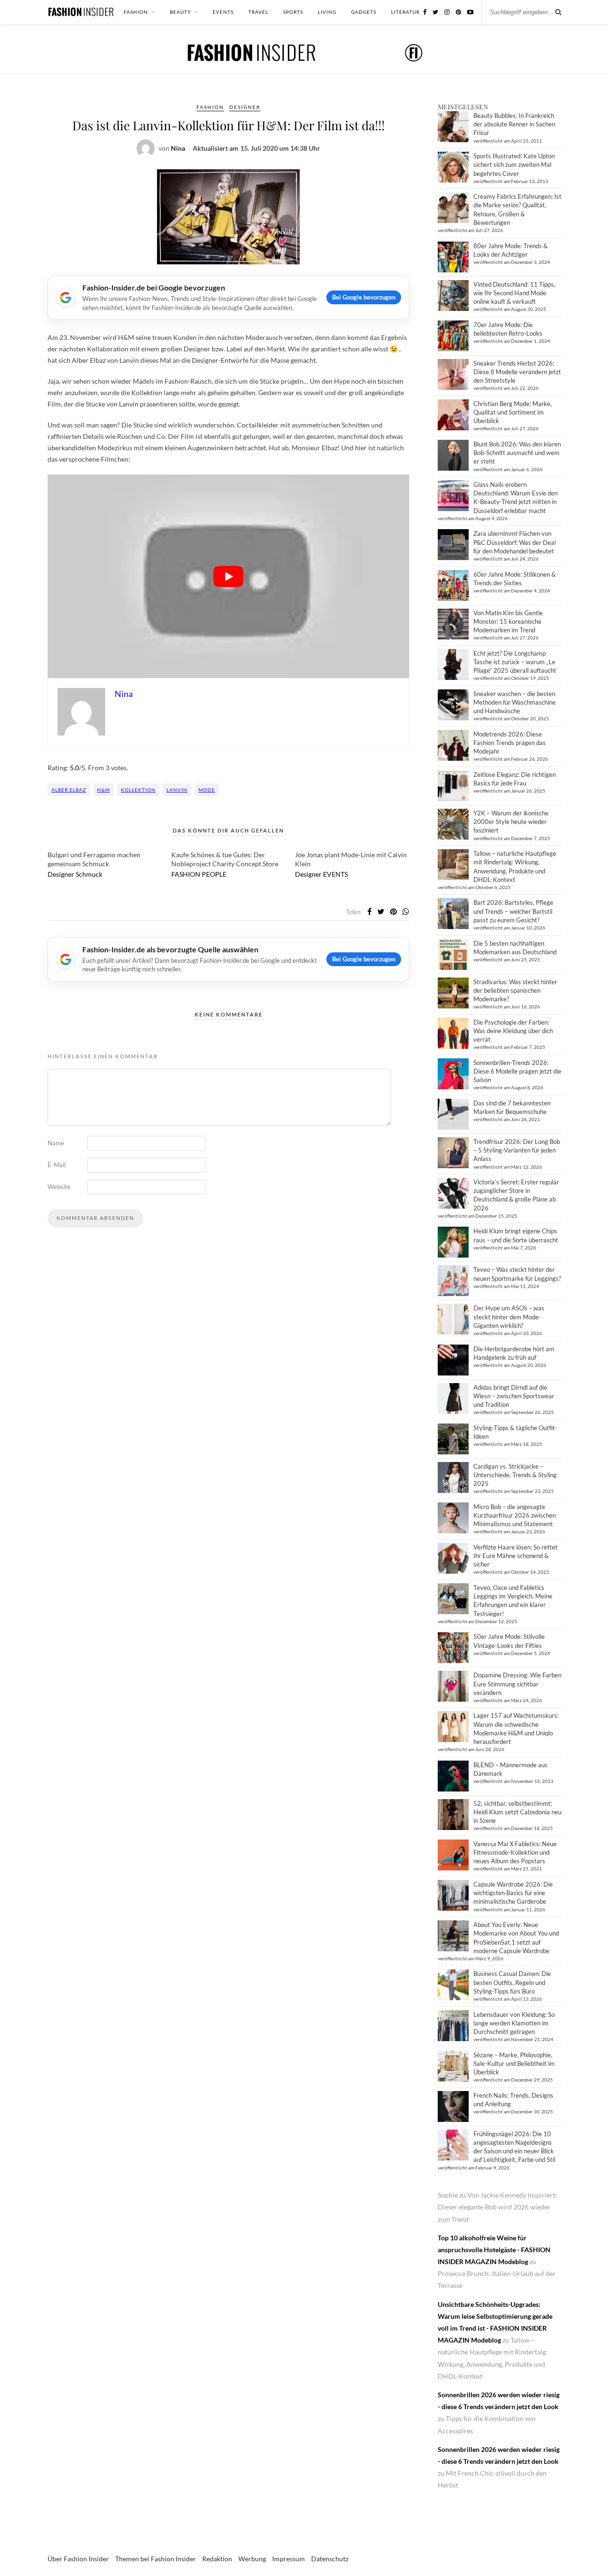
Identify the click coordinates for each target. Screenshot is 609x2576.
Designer (245, 107)
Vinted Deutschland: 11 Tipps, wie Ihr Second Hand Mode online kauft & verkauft (514, 293)
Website (59, 1187)
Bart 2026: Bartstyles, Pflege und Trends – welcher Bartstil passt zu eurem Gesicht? (513, 911)
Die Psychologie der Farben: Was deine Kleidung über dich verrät (513, 1031)
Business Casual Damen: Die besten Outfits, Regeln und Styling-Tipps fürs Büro (512, 1982)
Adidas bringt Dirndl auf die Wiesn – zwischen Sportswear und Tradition (514, 1396)
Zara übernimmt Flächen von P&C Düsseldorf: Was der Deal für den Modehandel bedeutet (515, 542)
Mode (207, 790)
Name (56, 1143)
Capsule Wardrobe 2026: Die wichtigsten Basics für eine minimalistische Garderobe (513, 1893)
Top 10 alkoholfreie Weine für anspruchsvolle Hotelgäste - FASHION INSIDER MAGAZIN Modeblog (494, 2250)
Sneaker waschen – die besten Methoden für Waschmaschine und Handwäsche (515, 702)
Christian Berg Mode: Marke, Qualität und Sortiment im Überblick (513, 412)
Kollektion (138, 790)
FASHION (136, 12)
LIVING (327, 12)
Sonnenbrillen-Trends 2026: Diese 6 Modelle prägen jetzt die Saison (517, 1071)
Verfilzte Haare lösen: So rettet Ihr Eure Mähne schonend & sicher (516, 1556)
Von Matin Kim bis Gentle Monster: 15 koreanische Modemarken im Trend (508, 621)
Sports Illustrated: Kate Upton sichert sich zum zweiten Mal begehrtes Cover (514, 165)
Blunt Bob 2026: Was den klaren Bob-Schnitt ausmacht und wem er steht (517, 453)
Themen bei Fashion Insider (156, 2559)
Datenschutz (330, 2559)
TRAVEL (258, 12)
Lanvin (177, 790)
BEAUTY (180, 12)
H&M (103, 790)
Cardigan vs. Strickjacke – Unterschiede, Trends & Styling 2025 (515, 1475)
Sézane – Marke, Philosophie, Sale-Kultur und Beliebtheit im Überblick (514, 2063)
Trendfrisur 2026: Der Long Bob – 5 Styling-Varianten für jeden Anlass (517, 1150)
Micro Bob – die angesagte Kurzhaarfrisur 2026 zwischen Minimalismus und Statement (515, 1515)
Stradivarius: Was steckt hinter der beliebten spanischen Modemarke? (515, 990)
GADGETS (364, 12)
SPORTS (293, 12)
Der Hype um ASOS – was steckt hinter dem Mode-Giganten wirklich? (509, 1317)
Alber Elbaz (69, 790)
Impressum (289, 2559)
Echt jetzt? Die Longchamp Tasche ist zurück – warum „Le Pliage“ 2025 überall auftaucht (515, 662)
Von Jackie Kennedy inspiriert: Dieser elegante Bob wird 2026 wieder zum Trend (497, 2207)
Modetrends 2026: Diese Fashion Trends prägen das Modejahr (510, 743)
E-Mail (57, 1165)
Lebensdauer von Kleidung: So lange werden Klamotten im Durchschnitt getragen (514, 2023)
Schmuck (89, 874)
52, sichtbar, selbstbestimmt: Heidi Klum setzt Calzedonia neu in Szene (517, 1812)
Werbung (252, 2559)
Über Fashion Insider (78, 2559)
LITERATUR (405, 12)
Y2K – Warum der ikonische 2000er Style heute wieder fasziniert (511, 822)
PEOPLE (214, 874)
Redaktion (217, 2559)
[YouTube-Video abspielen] (228, 576)
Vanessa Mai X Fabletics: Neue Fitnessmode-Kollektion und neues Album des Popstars (515, 1852)
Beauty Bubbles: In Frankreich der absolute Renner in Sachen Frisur (514, 124)
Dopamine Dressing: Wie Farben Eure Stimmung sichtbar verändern (517, 1684)
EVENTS (223, 12)
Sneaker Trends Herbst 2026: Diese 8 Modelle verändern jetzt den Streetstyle (517, 372)
